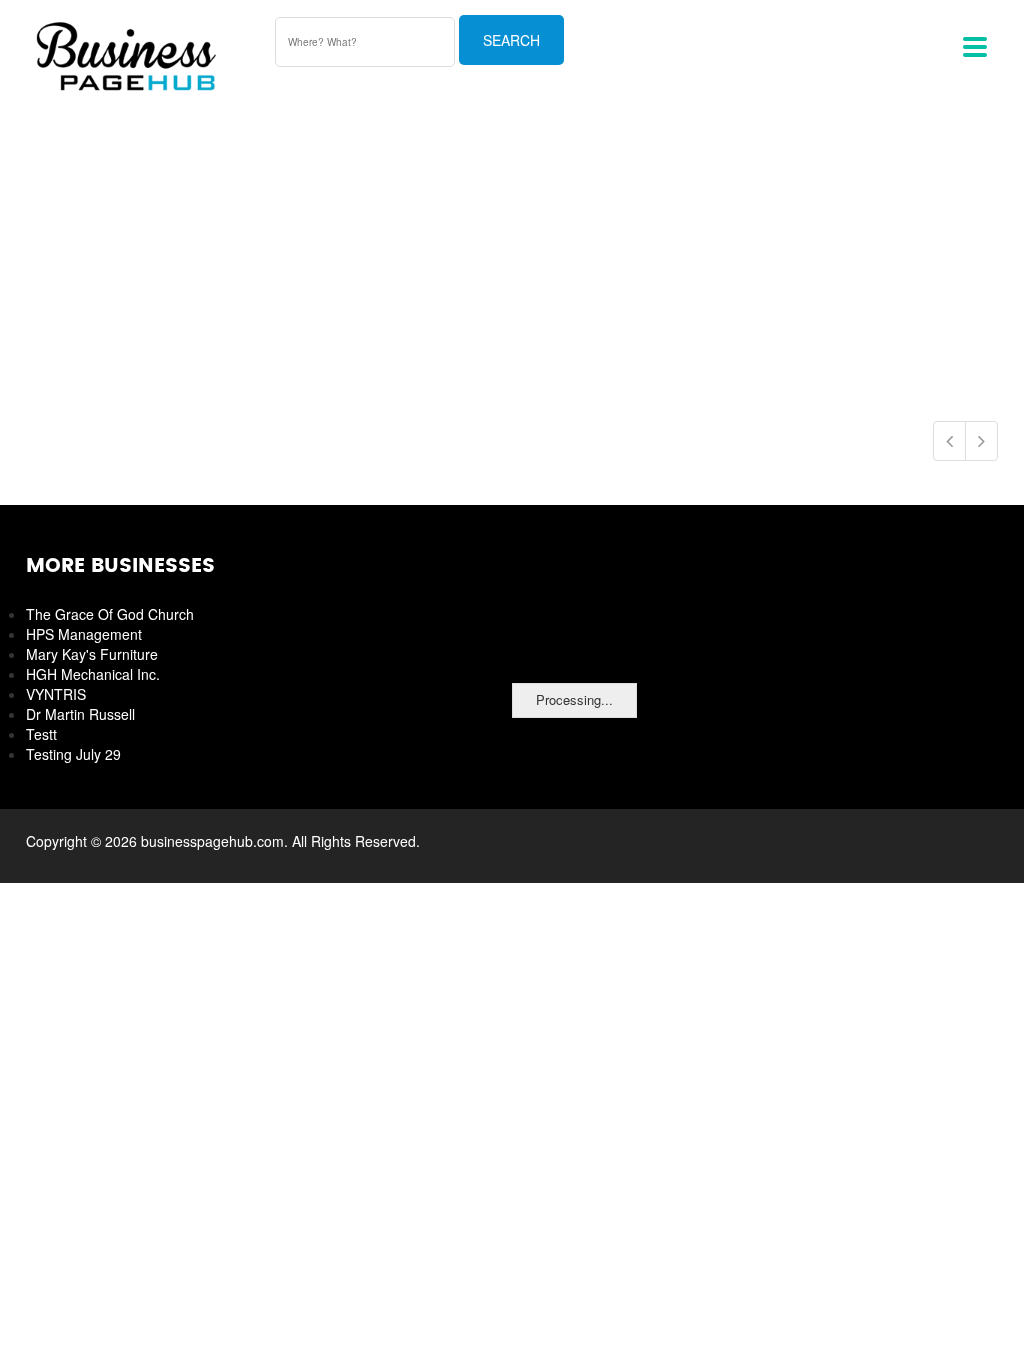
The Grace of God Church (110, 614)
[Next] (981, 441)
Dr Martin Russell (80, 714)
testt (41, 734)
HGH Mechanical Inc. (93, 674)
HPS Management (84, 634)
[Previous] (949, 441)
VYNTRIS (56, 694)
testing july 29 (73, 754)
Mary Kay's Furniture (92, 654)
